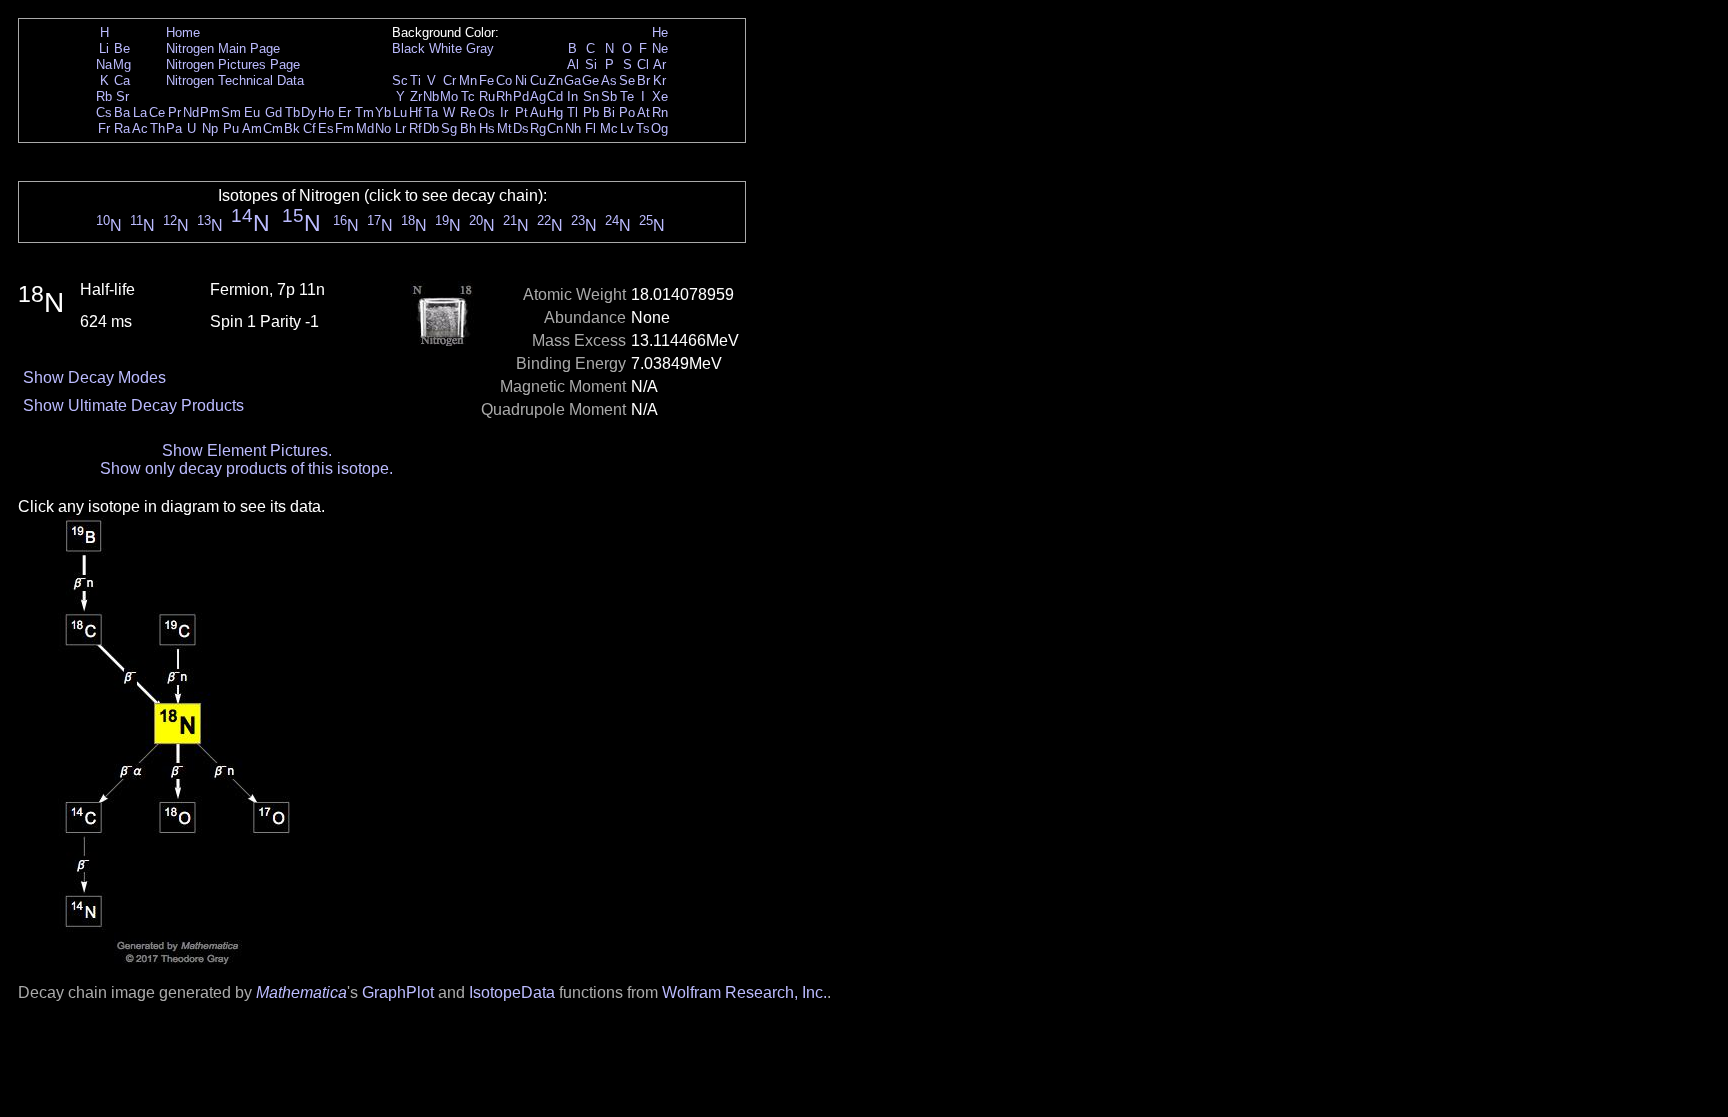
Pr (174, 112)
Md (365, 128)
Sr (122, 96)
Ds (521, 128)
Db (431, 128)
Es (326, 128)
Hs (487, 128)
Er (344, 112)
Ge (590, 80)
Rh (504, 96)
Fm (344, 128)
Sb (609, 96)
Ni (521, 80)
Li (104, 48)
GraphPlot (398, 992)
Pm (210, 112)
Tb (292, 112)
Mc (609, 128)
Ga (572, 80)
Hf (415, 112)
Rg (538, 128)
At (643, 112)
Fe (486, 80)
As (609, 80)
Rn (660, 112)
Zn (555, 80)
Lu (400, 112)
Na (104, 64)
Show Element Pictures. (247, 450)
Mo (449, 96)
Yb (383, 112)
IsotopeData (512, 992)
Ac (140, 128)
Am (252, 128)
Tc (468, 96)
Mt (504, 128)
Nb (431, 96)
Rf (415, 128)
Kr (659, 80)
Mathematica (301, 992)
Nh (573, 128)
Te (627, 96)
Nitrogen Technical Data (235, 80)
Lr (400, 128)
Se (627, 80)
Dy (309, 112)
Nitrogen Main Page (223, 48)
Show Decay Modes (94, 377)
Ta (431, 112)
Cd (555, 96)
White (445, 48)
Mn (468, 80)
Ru (487, 96)
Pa (174, 128)
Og (659, 128)
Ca (122, 80)
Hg (555, 112)
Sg (449, 128)
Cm (273, 128)
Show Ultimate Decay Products (133, 405)
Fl (590, 128)
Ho (326, 112)
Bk (292, 128)
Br (643, 80)
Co (504, 80)
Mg (122, 64)
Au (538, 112)
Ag (538, 96)
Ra (122, 128)
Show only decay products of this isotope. (246, 468)
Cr (449, 80)
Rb (104, 96)
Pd (521, 96)
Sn (591, 96)
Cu (538, 80)
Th (157, 128)
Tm (364, 112)
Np (210, 128)
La (140, 112)
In (572, 96)
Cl (643, 64)
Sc (400, 80)
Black (408, 48)
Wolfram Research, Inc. (744, 992)
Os (486, 112)
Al (573, 64)
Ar (659, 64)
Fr (104, 128)
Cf (309, 128)
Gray (480, 48)
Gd (273, 112)
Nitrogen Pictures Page (233, 64)
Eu (252, 112)
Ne (660, 48)
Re (468, 112)
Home (183, 32)
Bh (468, 128)
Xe (660, 96)
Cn (555, 128)
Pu (231, 128)
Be (122, 48)
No (383, 128)
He (660, 32)
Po (627, 112)
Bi (609, 112)
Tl (572, 112)
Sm (231, 112)
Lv (627, 128)
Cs (104, 112)
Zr (416, 96)
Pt (521, 112)
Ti (415, 80)
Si (591, 64)
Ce (157, 112)
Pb (591, 112)
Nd (191, 112)
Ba (122, 112)
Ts (643, 128)
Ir (504, 112)
